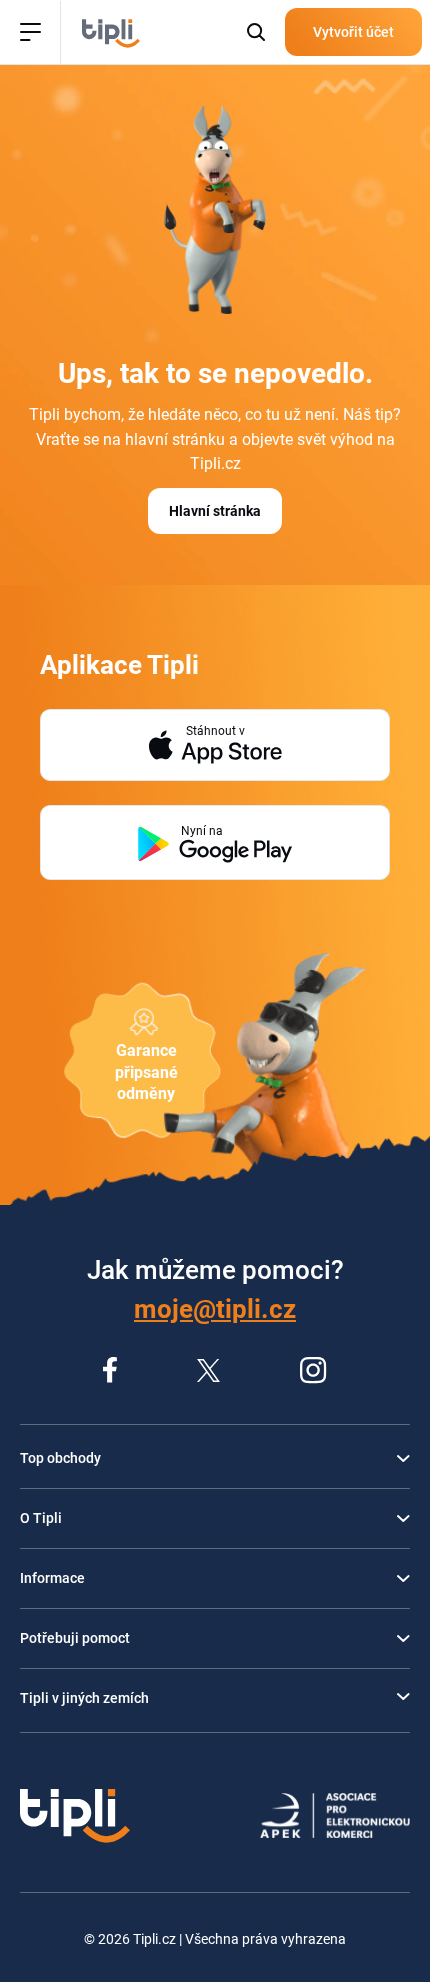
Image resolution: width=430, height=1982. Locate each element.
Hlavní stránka (215, 511)
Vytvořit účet (353, 32)
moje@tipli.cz (215, 1309)
